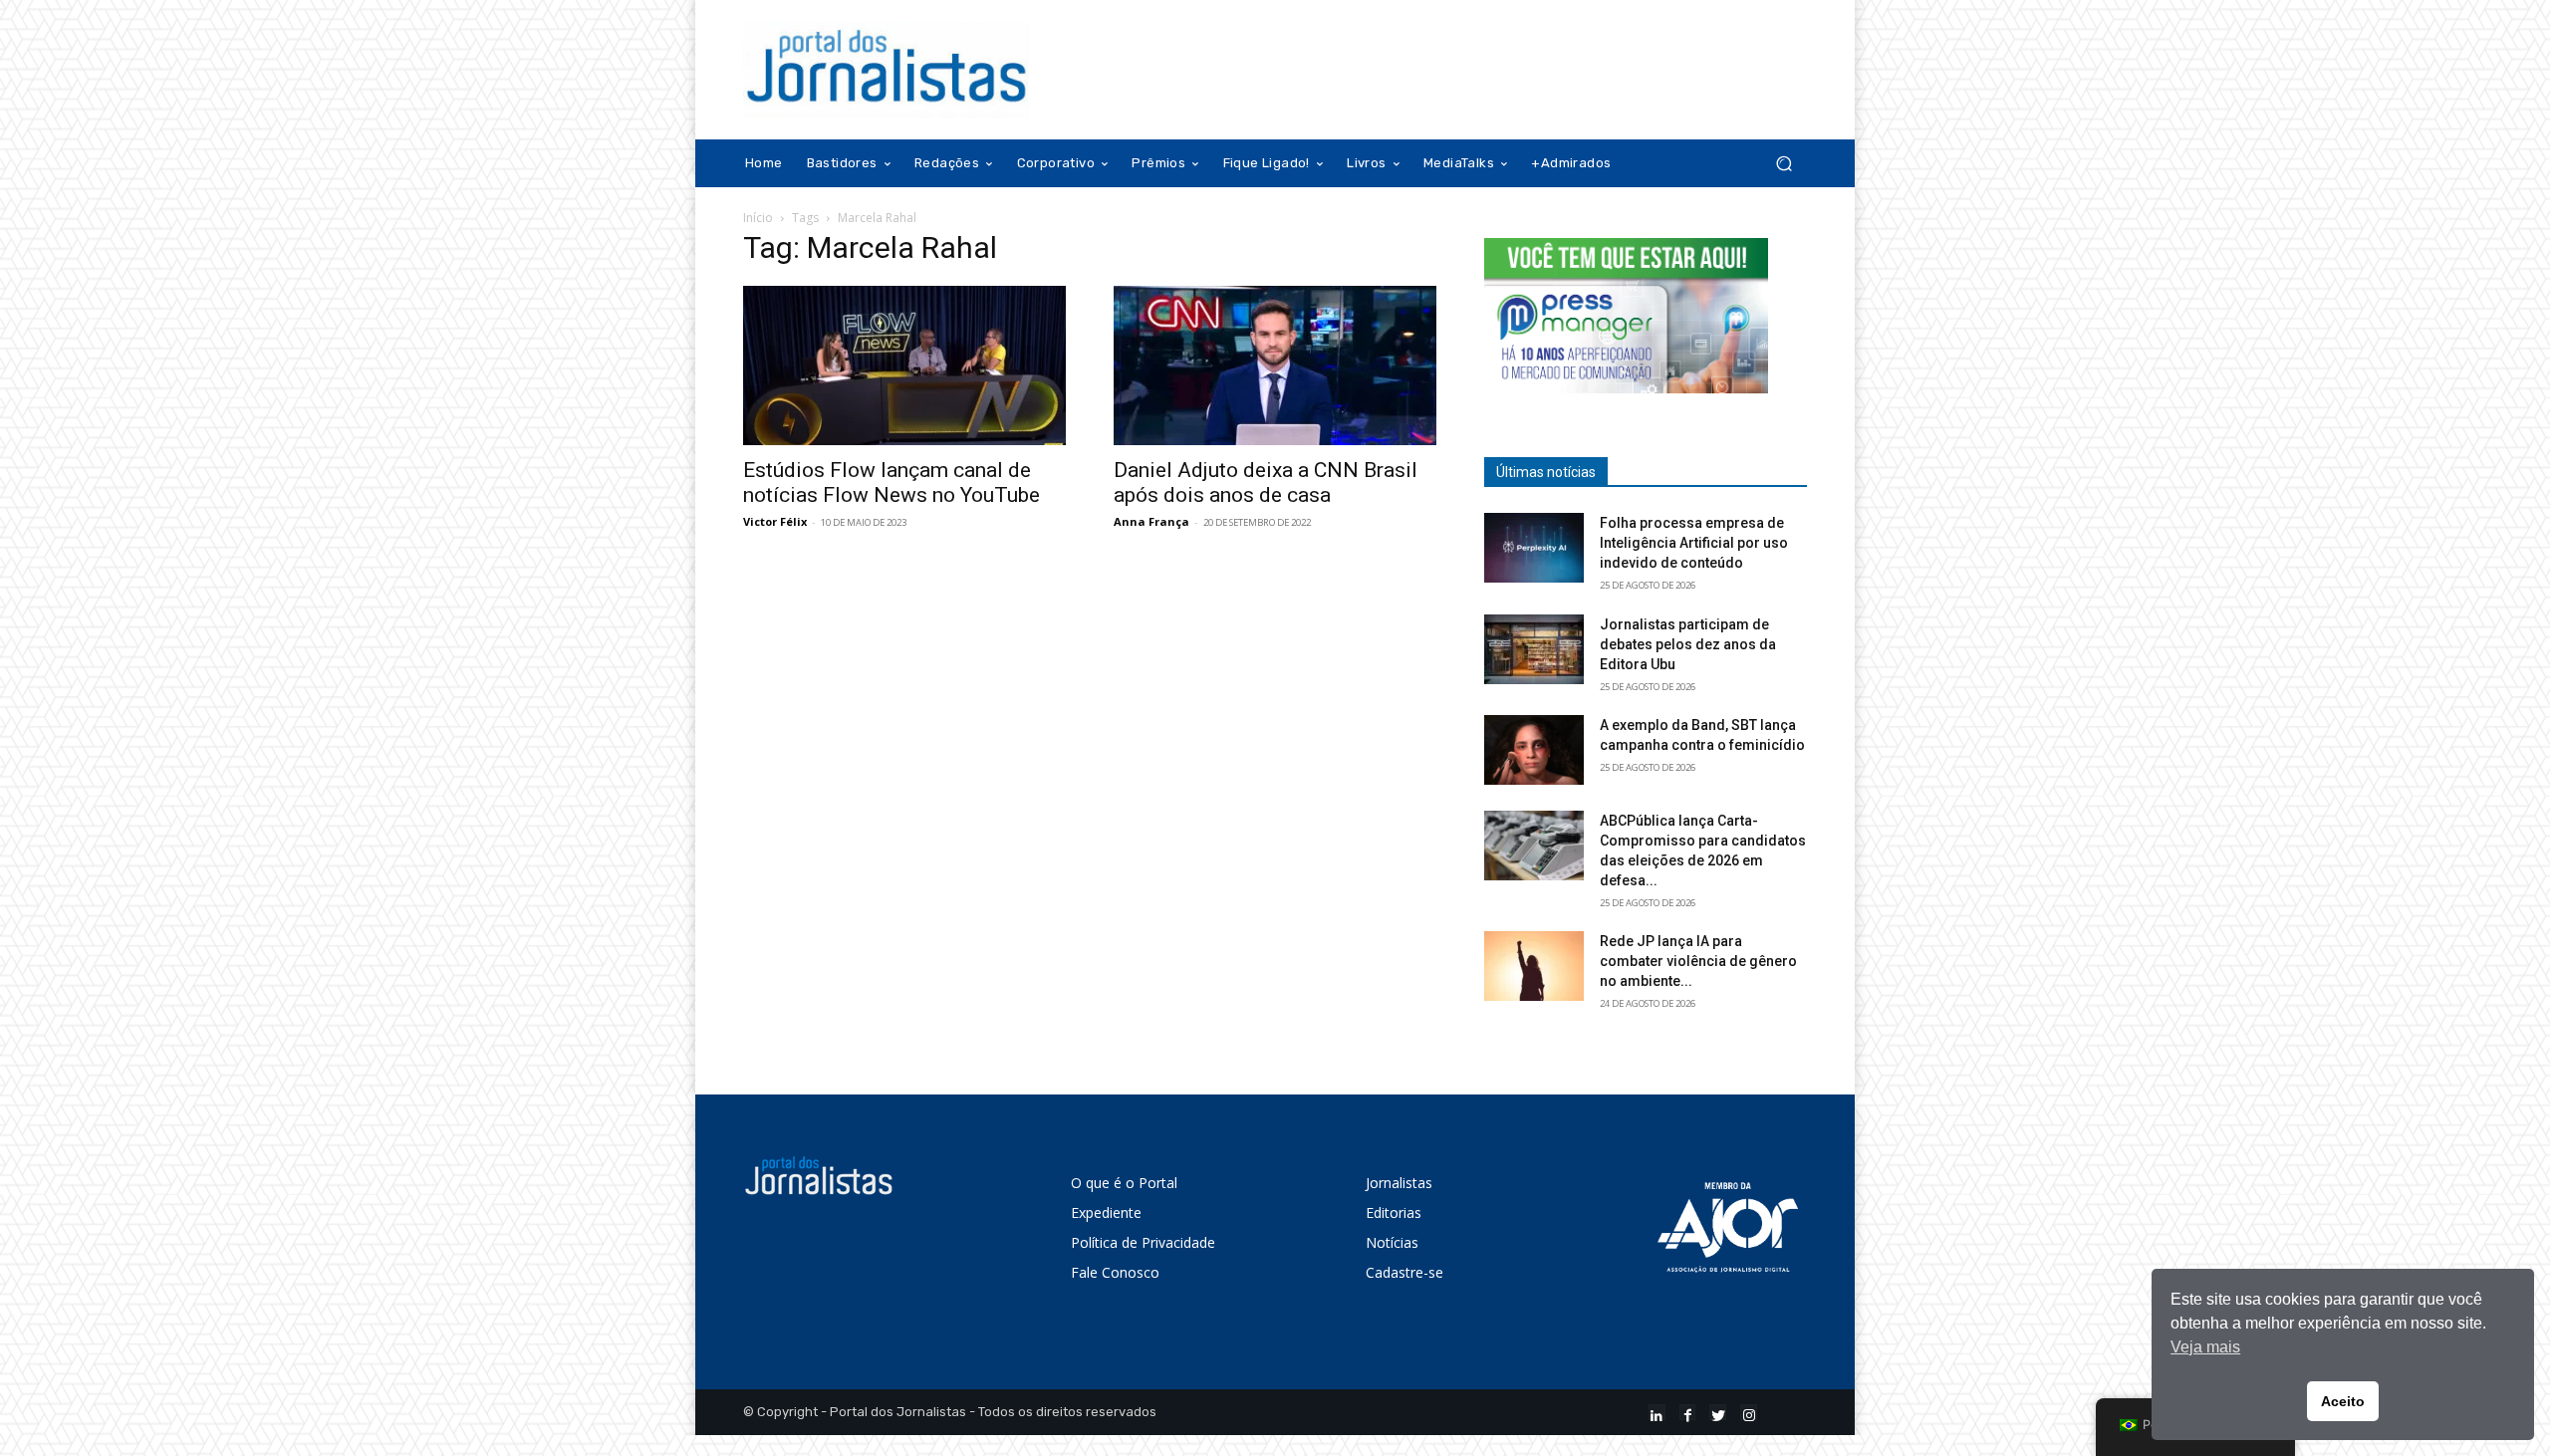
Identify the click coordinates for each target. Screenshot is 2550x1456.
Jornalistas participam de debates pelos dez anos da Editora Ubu (1688, 644)
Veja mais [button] (2205, 1347)
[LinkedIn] (1657, 1413)
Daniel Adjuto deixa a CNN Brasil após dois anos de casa (1266, 483)
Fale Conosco (1115, 1272)
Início (758, 218)
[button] (1784, 164)
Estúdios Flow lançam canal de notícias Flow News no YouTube (892, 483)
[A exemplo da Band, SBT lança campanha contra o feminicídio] (1534, 750)
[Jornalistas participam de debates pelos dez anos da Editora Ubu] (1534, 649)
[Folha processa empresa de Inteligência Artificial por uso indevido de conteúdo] (1534, 548)
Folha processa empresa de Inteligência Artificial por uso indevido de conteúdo (1694, 543)
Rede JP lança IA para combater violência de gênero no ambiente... (1698, 961)
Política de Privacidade (1143, 1242)
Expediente (1106, 1213)
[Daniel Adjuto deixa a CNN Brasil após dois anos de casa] (1275, 365)
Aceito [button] (2343, 1401)
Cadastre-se (1404, 1272)
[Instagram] (1749, 1413)
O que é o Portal (1124, 1183)
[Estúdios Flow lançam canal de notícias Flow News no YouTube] (904, 365)
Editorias (1394, 1213)
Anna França (1151, 521)
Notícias (1392, 1242)
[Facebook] (1688, 1413)
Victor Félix (775, 521)
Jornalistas (1399, 1183)
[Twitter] (1718, 1413)
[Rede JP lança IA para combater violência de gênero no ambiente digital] (1534, 966)
